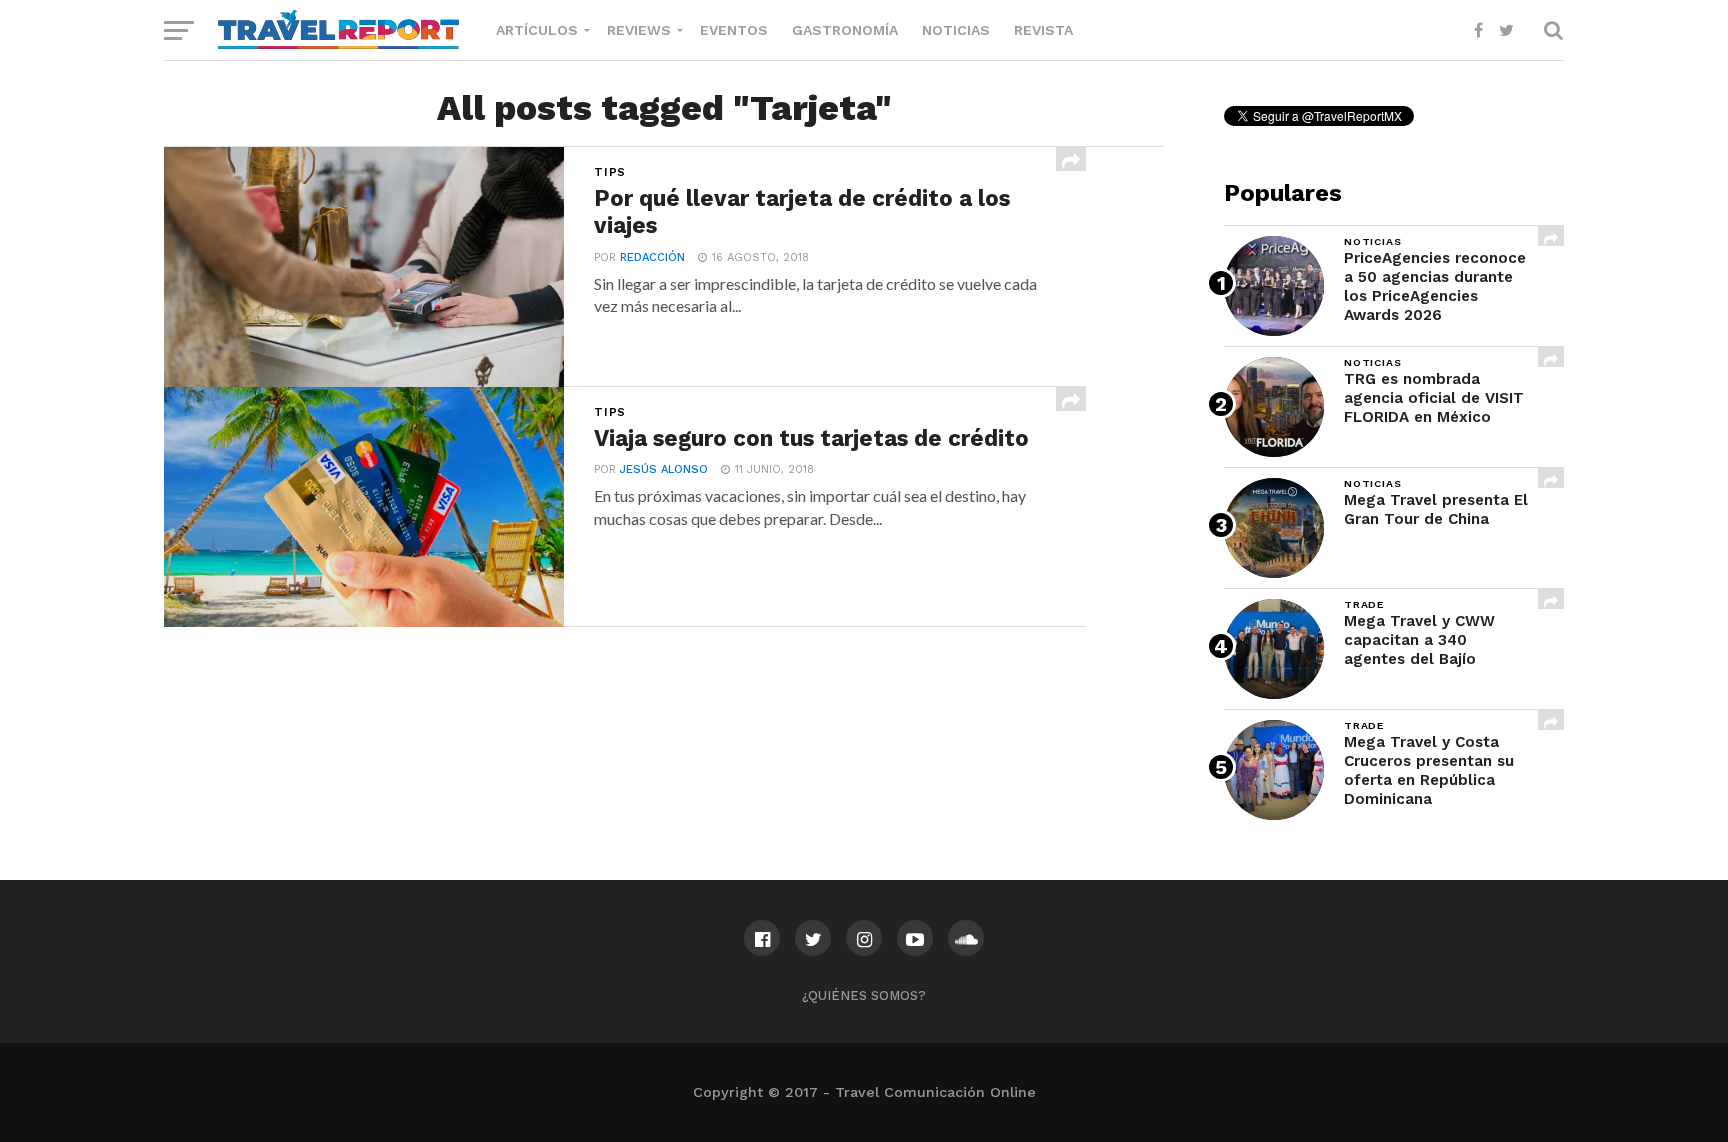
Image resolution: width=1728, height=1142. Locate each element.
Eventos (734, 30)
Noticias (956, 30)
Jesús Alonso (664, 469)
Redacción (652, 257)
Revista (1043, 30)
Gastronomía (845, 30)
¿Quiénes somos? (864, 995)
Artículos (537, 30)
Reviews (639, 30)
